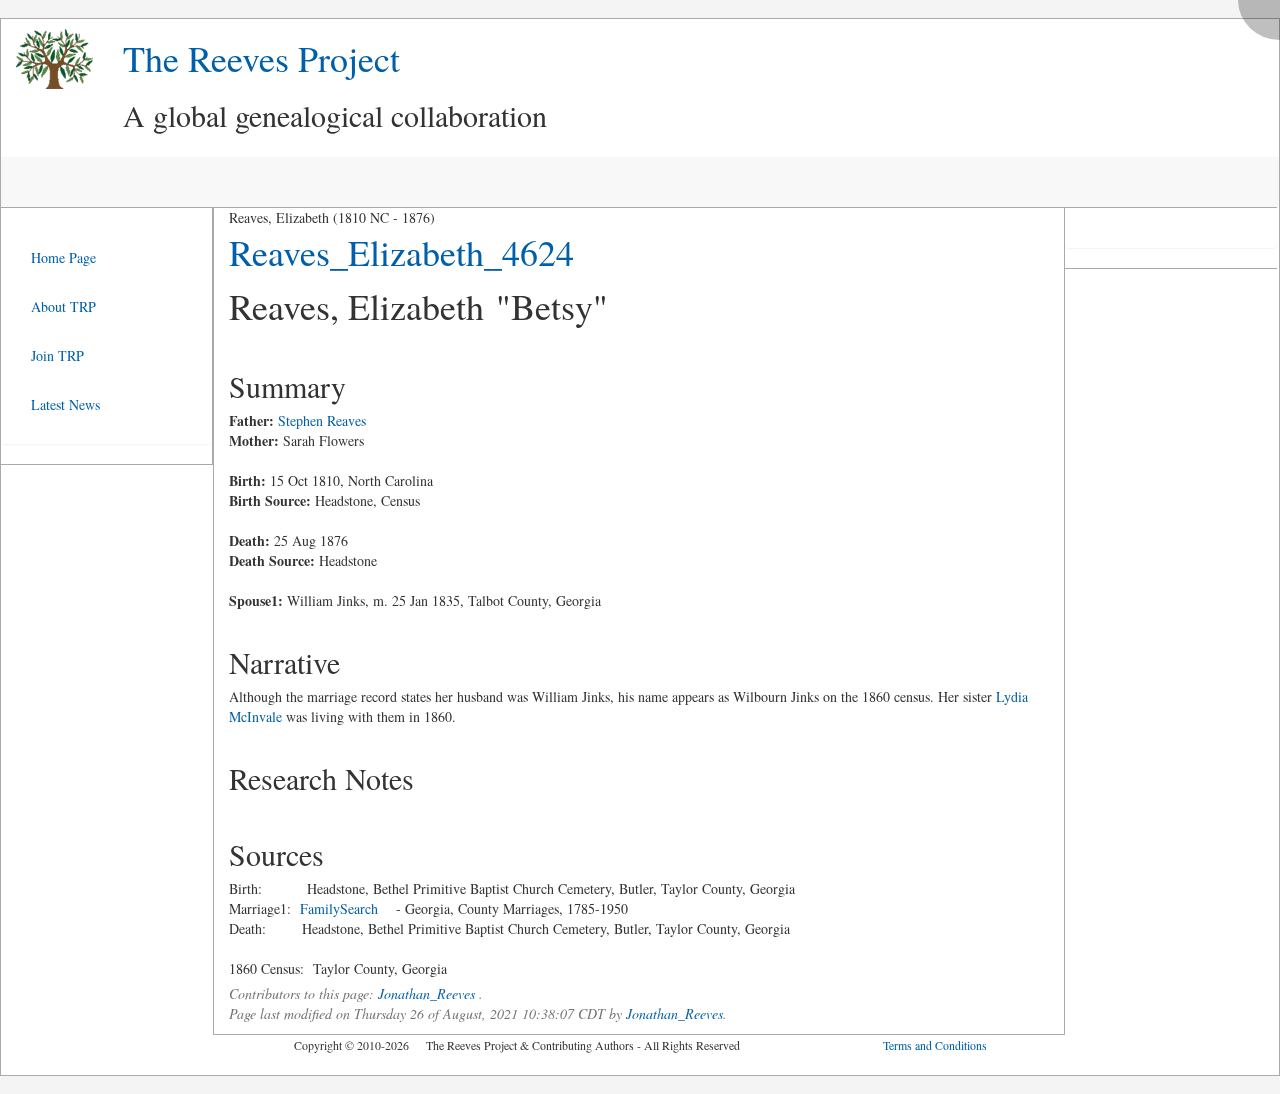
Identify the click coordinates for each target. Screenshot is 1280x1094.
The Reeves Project (261, 58)
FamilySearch (339, 908)
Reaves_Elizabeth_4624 (401, 252)
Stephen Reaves (322, 420)
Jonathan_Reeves (426, 993)
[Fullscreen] (1264, 14)
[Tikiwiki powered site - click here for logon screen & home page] (47, 59)
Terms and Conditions (935, 1045)
